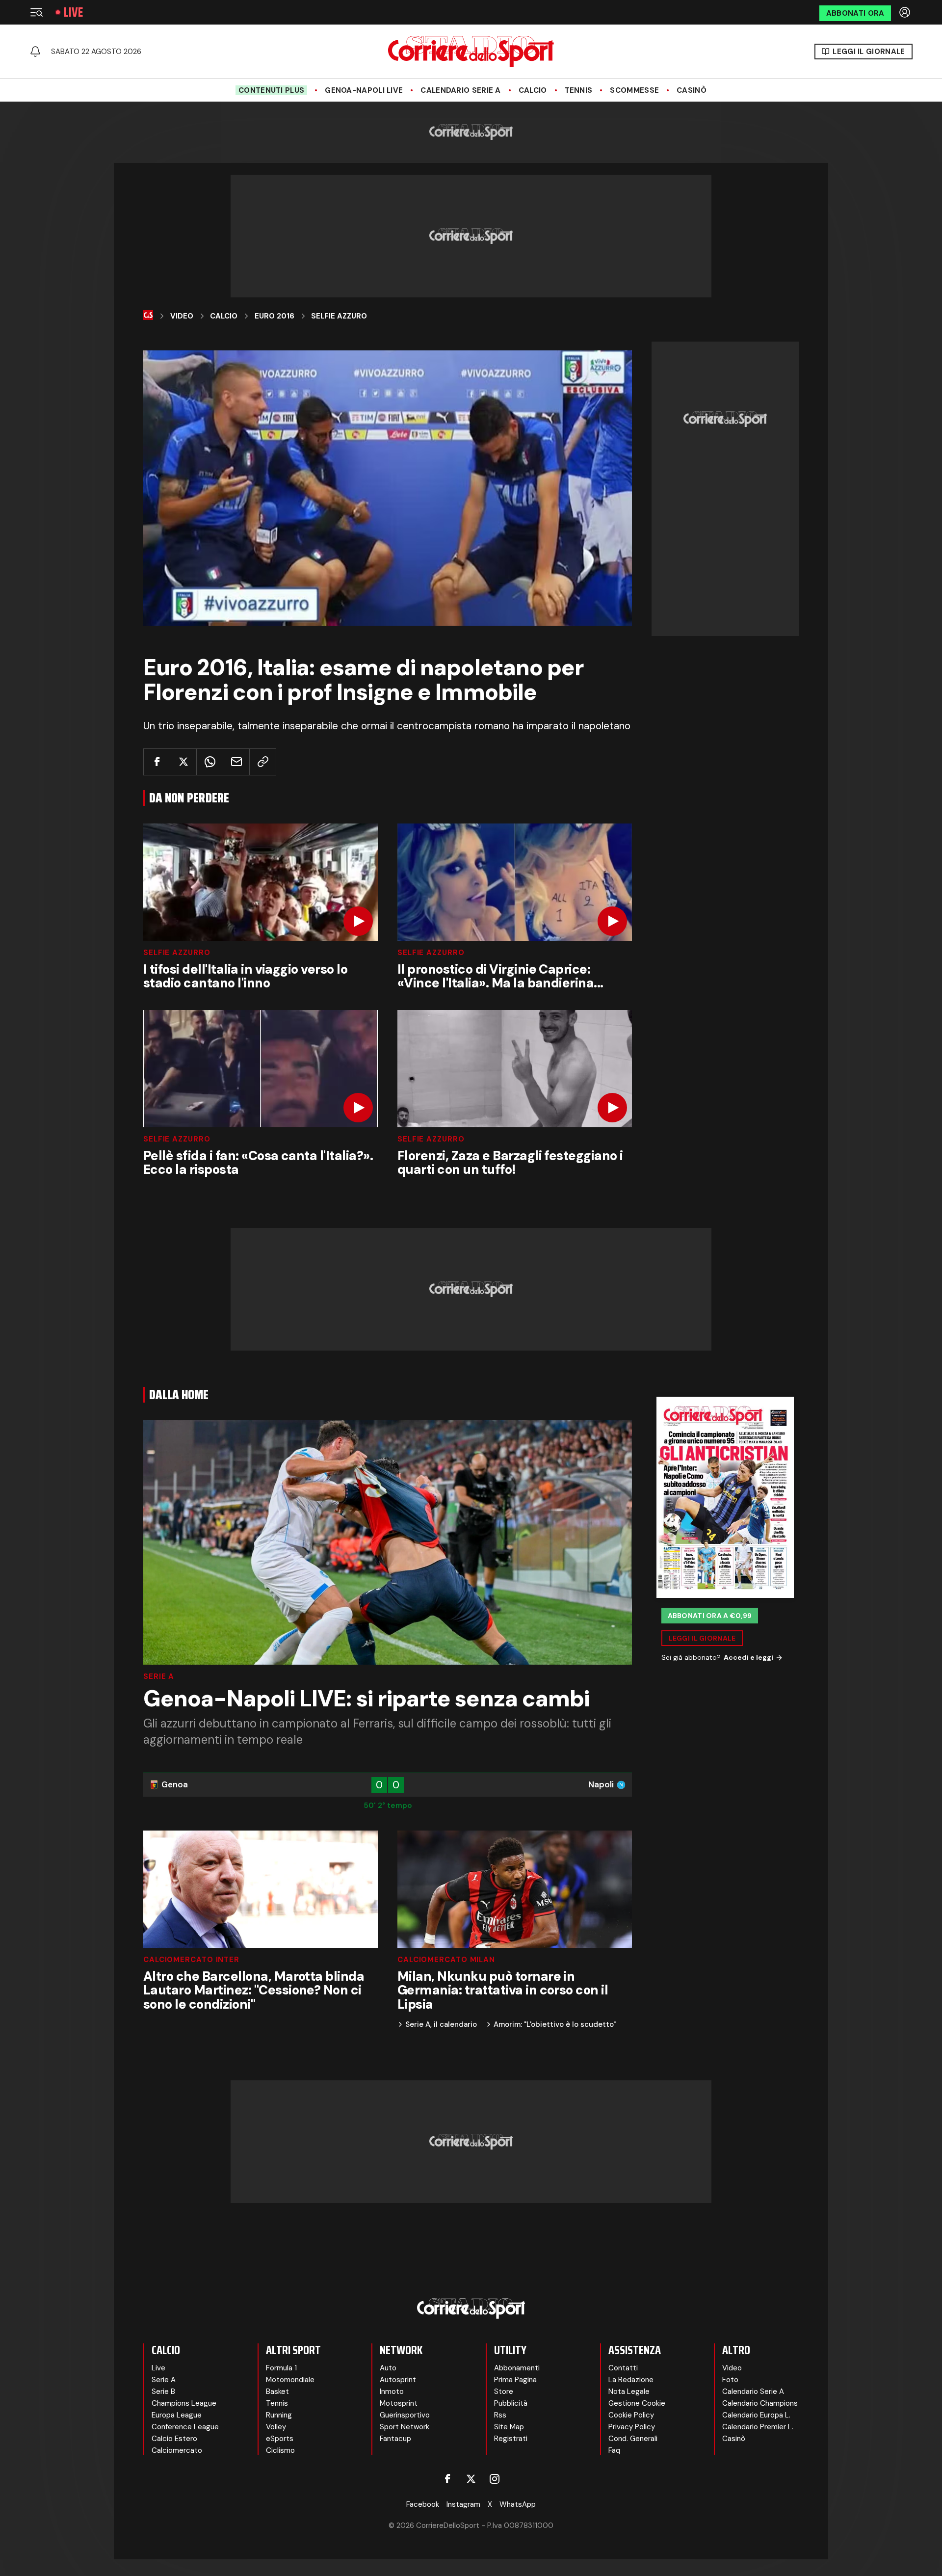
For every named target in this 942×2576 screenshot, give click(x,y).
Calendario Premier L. (758, 2427)
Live (73, 12)
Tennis (579, 90)
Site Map (509, 2427)
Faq (614, 2450)
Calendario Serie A (460, 90)
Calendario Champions (760, 2403)
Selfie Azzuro (339, 316)
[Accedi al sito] (906, 12)
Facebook (423, 2504)
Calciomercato (177, 2450)
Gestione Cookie (637, 2403)
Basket (277, 2391)
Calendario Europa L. (756, 2415)
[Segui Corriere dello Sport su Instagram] (495, 2479)
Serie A (159, 1677)
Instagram (463, 2504)
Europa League (177, 2415)
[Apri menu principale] (36, 12)
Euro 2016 (275, 316)
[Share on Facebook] (157, 762)
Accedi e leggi (748, 1658)
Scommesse (634, 90)
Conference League (185, 2427)
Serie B (163, 2391)
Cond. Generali (633, 2439)
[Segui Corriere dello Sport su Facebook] (447, 2479)
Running (279, 2415)
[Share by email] (236, 762)
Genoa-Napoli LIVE (364, 90)
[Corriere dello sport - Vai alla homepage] (471, 52)
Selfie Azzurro (177, 953)
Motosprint (399, 2403)
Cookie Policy (631, 2415)
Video (182, 316)
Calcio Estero (174, 2439)
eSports (280, 2439)
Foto (730, 2380)
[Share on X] (183, 762)
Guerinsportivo (405, 2415)
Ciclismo (280, 2450)
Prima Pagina (515, 2380)
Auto (388, 2368)
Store (504, 2391)
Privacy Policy (632, 2427)
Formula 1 (281, 2368)
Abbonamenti (517, 2368)
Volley (276, 2427)
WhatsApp (518, 2504)
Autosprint (398, 2380)
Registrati (511, 2439)
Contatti (623, 2368)
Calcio (533, 90)
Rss (500, 2415)
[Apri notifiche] (35, 52)
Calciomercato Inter (191, 1960)
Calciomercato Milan (446, 1960)
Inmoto (392, 2391)
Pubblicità (511, 2403)
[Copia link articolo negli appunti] (263, 762)
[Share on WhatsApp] (210, 762)
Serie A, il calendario (441, 2025)
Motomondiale (290, 2380)
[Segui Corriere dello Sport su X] (471, 2479)
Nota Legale (629, 2391)
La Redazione (631, 2380)
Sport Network (405, 2427)
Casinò (692, 90)
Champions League (184, 2403)
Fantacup (395, 2439)
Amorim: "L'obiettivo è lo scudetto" (555, 2025)
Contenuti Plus (271, 90)
